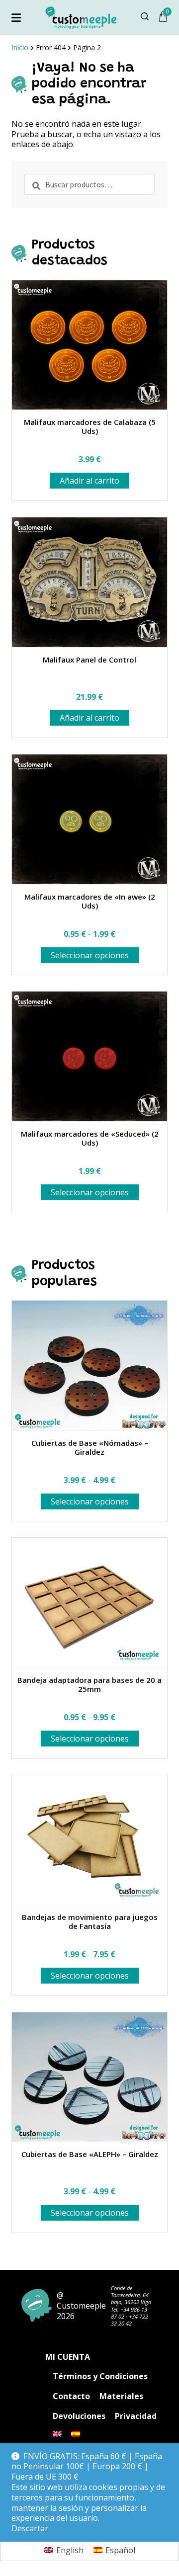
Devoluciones (79, 2416)
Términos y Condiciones (100, 2376)
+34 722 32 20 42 (130, 2320)
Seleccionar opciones (90, 955)
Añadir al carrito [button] (89, 481)
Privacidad (136, 2416)
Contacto (71, 2396)
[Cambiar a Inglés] (57, 2434)
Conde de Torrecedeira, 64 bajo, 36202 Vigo (131, 2295)
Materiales (121, 2396)
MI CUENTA (68, 2357)
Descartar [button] (30, 2529)
